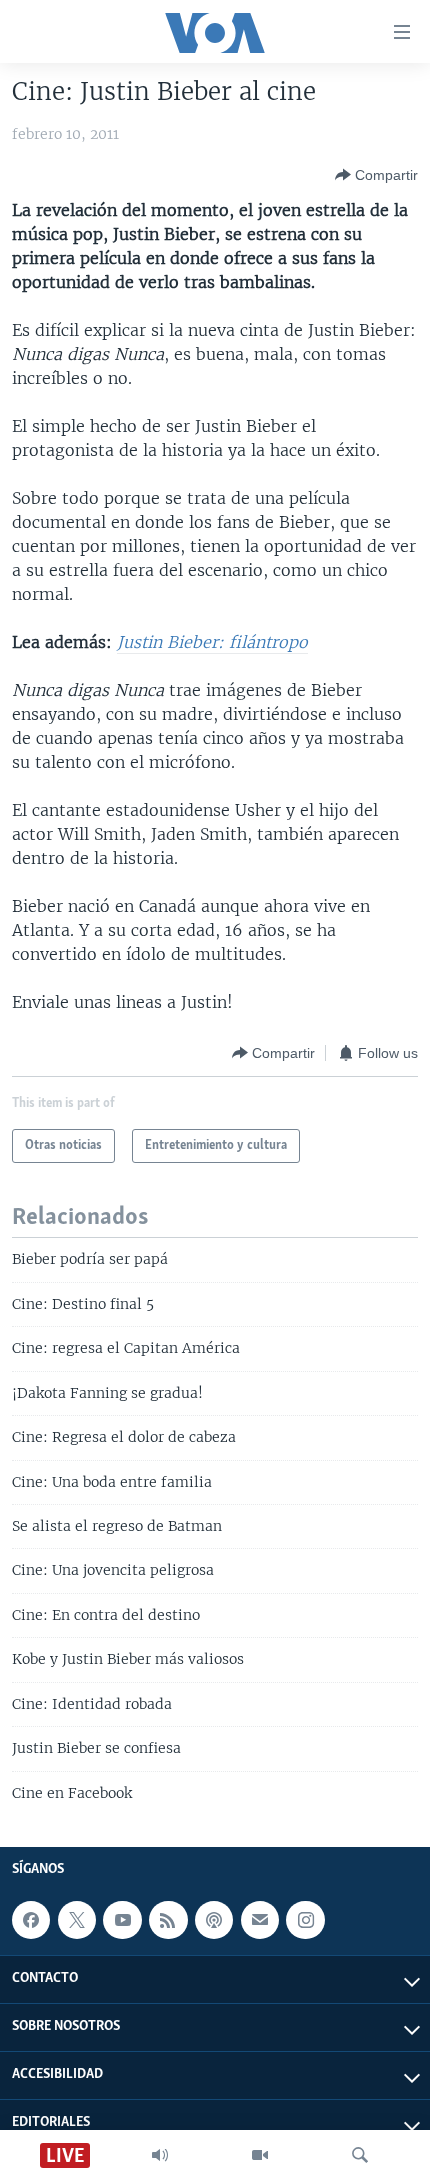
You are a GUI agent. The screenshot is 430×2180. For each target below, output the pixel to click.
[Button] (376, 175)
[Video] (260, 2155)
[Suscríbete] (260, 1920)
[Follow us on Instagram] (305, 1920)
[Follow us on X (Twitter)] (77, 1920)
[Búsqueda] (360, 2155)
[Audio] (160, 2155)
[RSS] (168, 1920)
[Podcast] (214, 1920)
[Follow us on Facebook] (31, 1920)
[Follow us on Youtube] (122, 1920)
